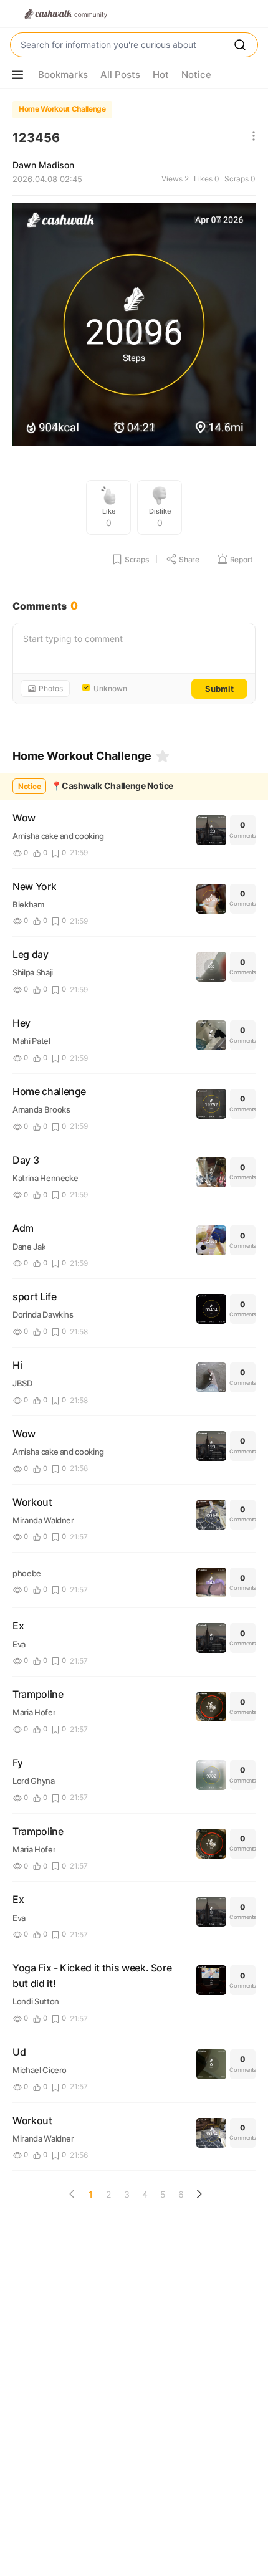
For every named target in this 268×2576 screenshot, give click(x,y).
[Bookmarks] (163, 756)
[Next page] (199, 2194)
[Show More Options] (17, 75)
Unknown (110, 689)
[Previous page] (72, 2194)
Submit (219, 689)
